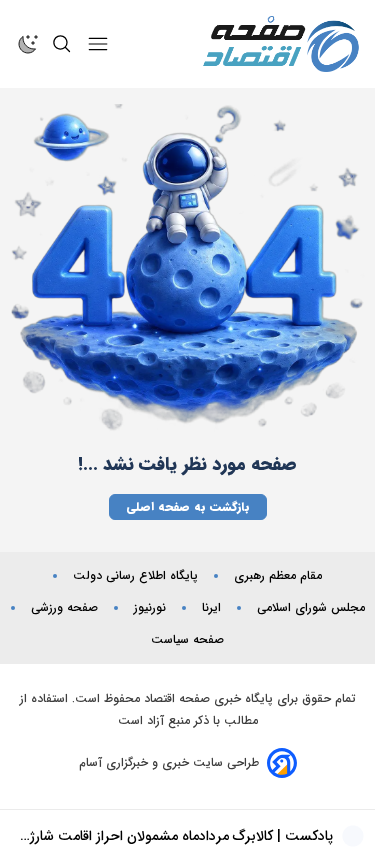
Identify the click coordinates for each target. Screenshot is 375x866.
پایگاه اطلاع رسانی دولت (135, 576)
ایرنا (211, 608)
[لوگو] (281, 44)
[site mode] (28, 44)
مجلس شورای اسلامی (311, 608)
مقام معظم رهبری (278, 576)
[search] (62, 44)
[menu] (98, 44)
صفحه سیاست (187, 640)
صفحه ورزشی (64, 608)
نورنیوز (150, 608)
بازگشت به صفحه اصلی (188, 506)
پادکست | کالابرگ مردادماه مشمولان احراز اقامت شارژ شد (181, 836)
